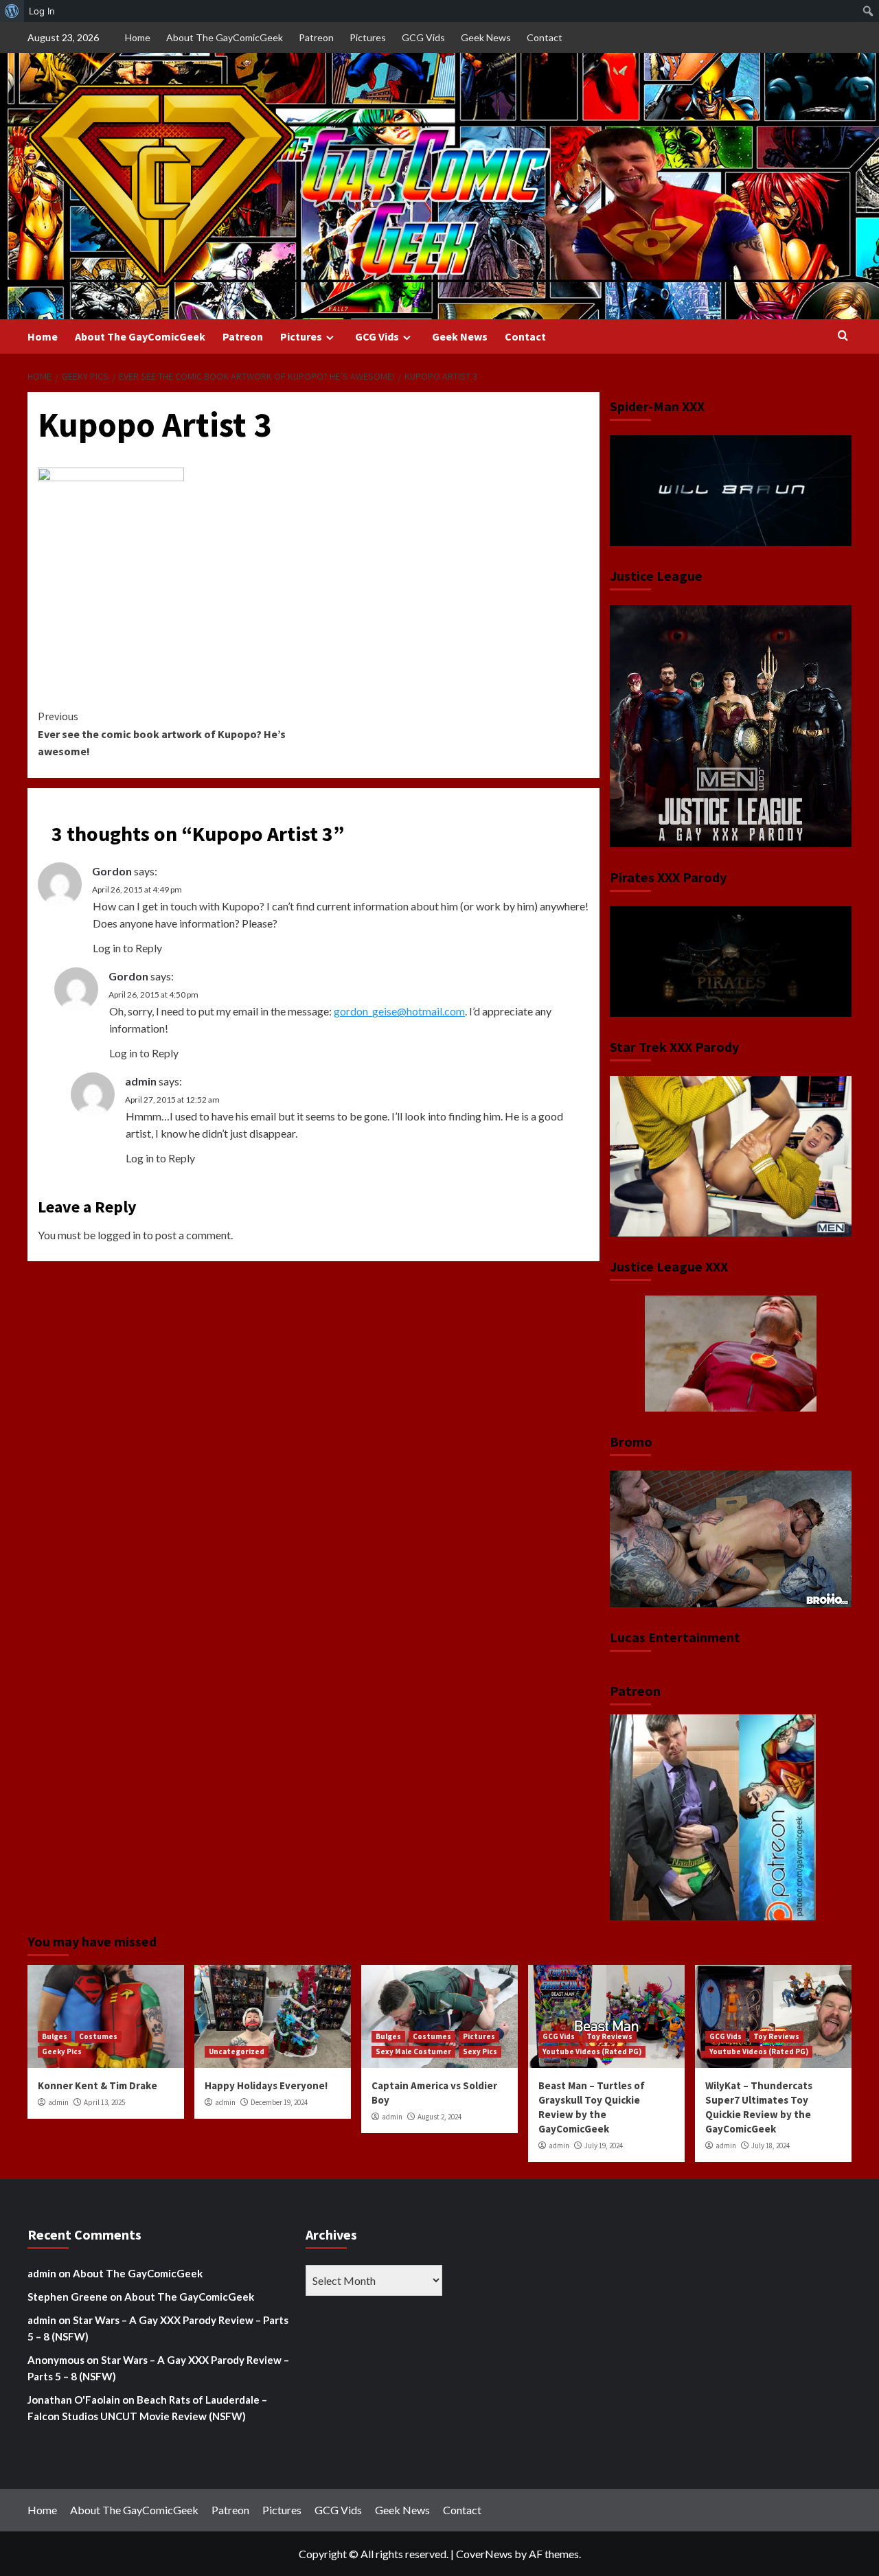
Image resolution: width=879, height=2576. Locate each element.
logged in (119, 1235)
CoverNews (484, 2554)
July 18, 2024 (770, 2146)
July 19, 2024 (604, 2146)
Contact (545, 37)
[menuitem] (12, 11)
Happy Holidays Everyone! (266, 2085)
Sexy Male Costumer (413, 2051)
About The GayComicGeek (225, 37)
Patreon (316, 37)
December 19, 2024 (279, 2102)
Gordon (112, 871)
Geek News (486, 37)
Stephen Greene (68, 2297)
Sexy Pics (480, 2051)
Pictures (368, 37)
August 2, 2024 (439, 2117)
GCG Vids (423, 37)
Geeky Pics (62, 2051)
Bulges (55, 2036)
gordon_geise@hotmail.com (399, 1011)
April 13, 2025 (104, 2102)
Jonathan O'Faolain (74, 2400)
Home (138, 37)
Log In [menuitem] (42, 11)
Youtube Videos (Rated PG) (592, 2051)
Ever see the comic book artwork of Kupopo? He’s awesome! (162, 734)
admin (141, 1081)
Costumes (98, 2036)
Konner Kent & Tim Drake (98, 2085)
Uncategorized (237, 2051)
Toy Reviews (609, 2036)
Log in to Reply (127, 948)
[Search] (843, 336)
